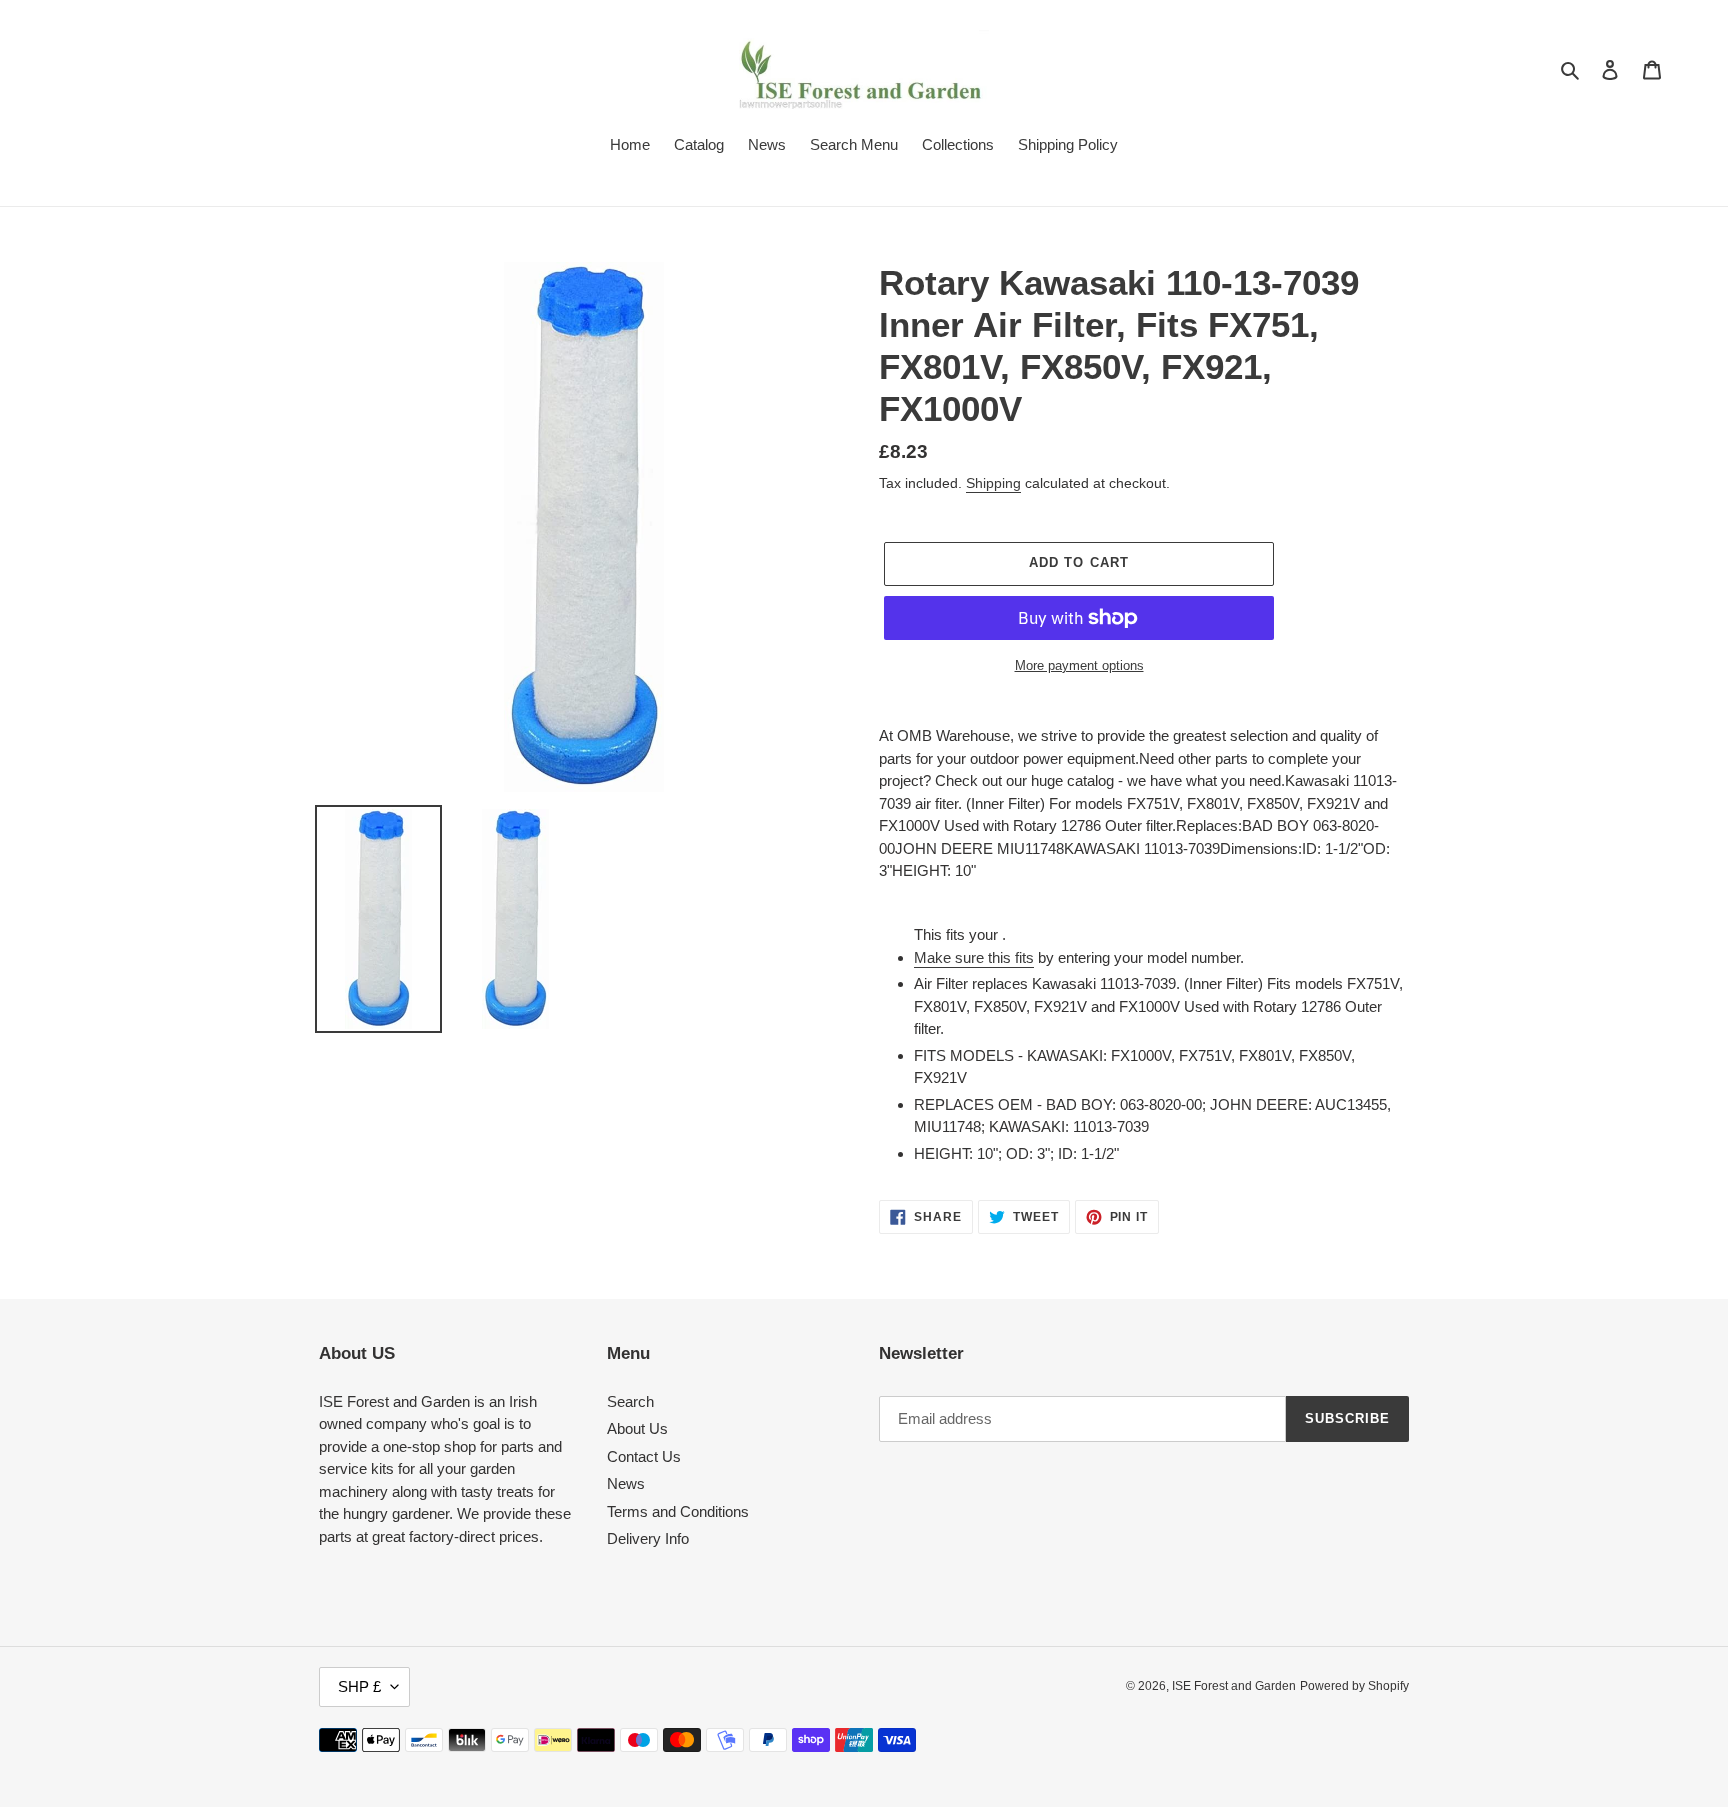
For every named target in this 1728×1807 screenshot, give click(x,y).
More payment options (1079, 665)
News (626, 1483)
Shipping (993, 483)
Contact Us (644, 1456)
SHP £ (359, 1686)
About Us (637, 1428)
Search (630, 1401)
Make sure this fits (974, 957)
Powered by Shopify (1354, 1686)
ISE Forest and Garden (1234, 1686)
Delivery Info (648, 1538)
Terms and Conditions (678, 1511)
